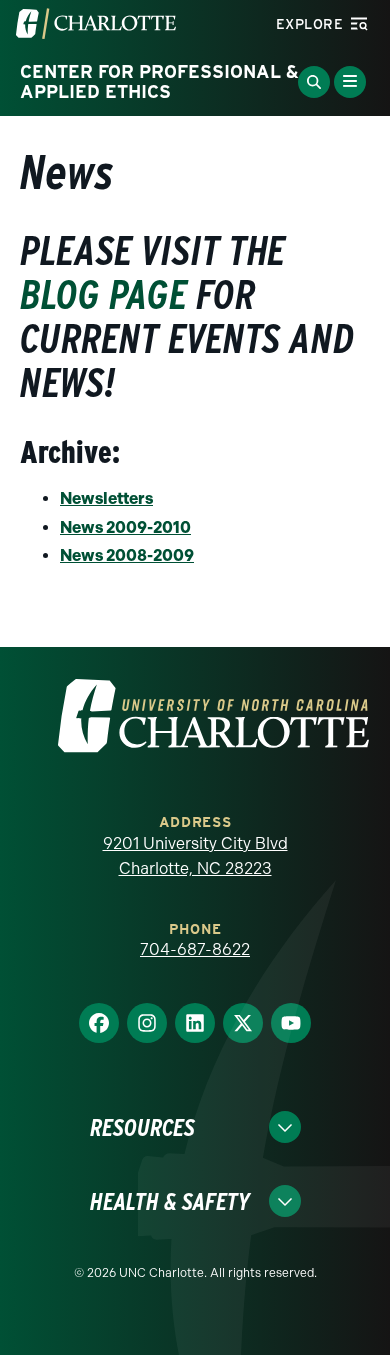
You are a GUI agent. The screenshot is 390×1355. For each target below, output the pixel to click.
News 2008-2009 (127, 555)
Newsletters (106, 498)
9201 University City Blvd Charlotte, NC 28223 (195, 856)
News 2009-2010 (125, 527)
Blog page (103, 295)
